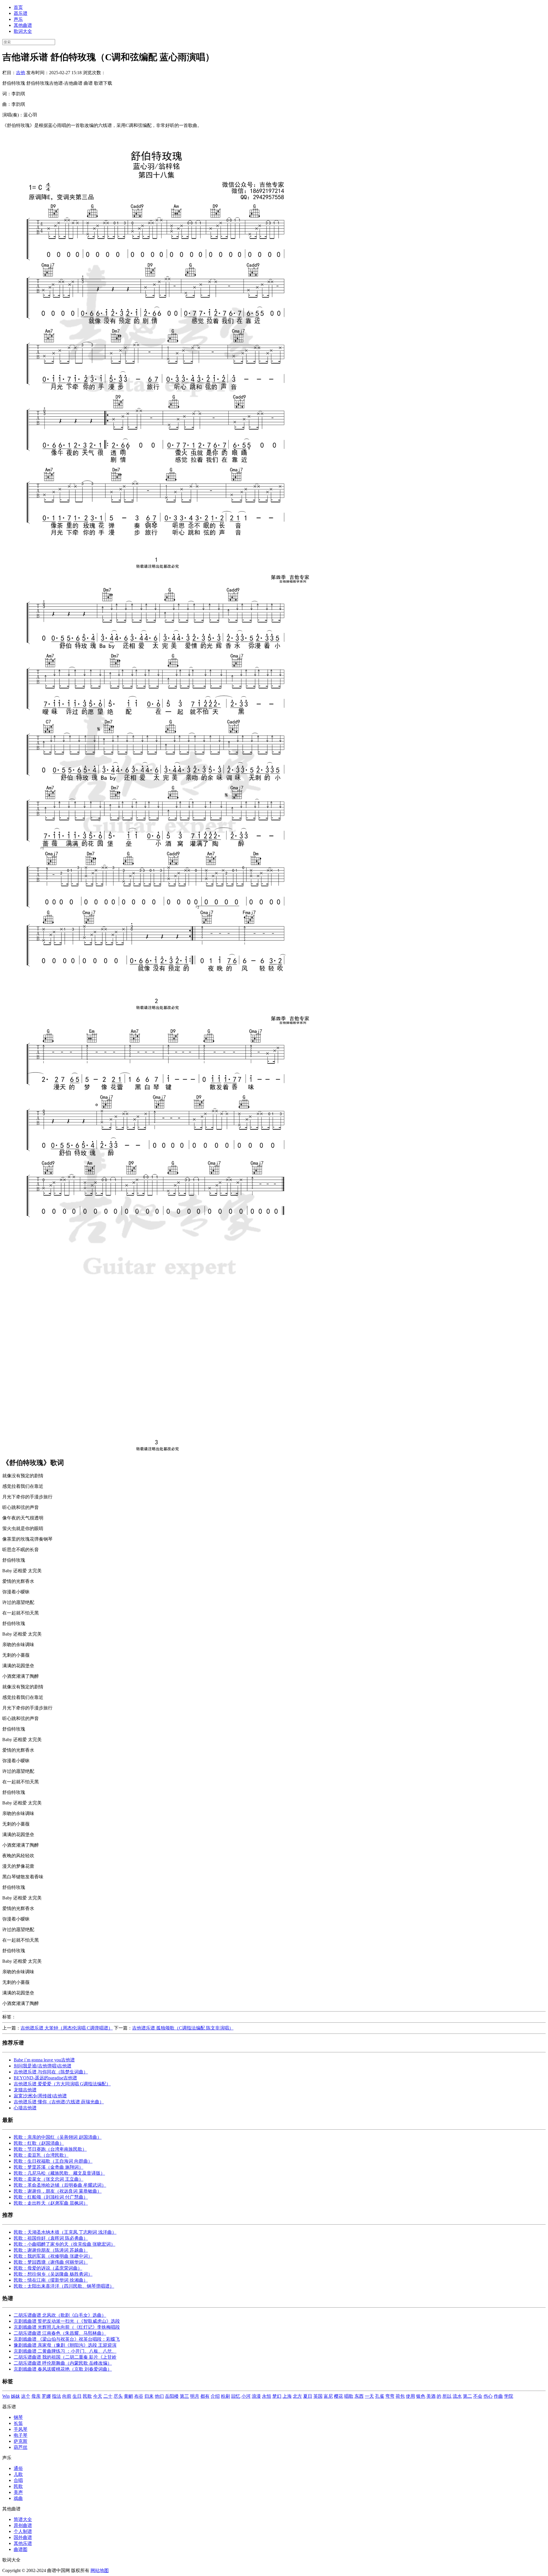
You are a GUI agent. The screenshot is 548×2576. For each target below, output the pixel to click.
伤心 (488, 2396)
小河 (246, 2396)
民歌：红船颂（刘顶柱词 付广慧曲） (51, 2197)
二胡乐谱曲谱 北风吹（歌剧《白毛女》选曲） (60, 2315)
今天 (98, 2396)
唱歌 (349, 2396)
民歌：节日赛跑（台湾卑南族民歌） (50, 2149)
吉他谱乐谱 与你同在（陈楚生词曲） (51, 2072)
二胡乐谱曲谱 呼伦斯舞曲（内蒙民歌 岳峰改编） (63, 2363)
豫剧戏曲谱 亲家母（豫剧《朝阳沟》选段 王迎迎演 (65, 2345)
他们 (159, 2396)
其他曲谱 (23, 25)
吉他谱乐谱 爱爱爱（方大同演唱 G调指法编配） (62, 2084)
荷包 (400, 2396)
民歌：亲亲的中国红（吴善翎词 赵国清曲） (58, 2137)
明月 (195, 2396)
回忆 (236, 2396)
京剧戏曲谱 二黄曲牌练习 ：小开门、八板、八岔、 (65, 2351)
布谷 (139, 2396)
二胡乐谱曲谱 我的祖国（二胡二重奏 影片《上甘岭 (65, 2357)
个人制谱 (23, 2531)
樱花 (339, 2396)
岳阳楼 (172, 2396)
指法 (57, 2396)
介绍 (215, 2396)
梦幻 (277, 2396)
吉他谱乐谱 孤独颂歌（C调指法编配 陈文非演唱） (183, 2028)
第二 (468, 2396)
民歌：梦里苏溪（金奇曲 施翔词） (49, 2167)
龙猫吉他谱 (25, 2090)
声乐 (18, 19)
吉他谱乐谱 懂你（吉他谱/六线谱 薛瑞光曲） (59, 2102)
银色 (421, 2396)
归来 (149, 2396)
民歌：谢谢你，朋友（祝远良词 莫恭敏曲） (58, 2191)
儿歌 (18, 2474)
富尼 (328, 2396)
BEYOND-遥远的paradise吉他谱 (45, 2078)
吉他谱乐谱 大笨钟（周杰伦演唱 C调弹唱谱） (67, 2028)
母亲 (36, 2396)
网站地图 (100, 2570)
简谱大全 (23, 2519)
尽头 (118, 2396)
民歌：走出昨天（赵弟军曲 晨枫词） (51, 2203)
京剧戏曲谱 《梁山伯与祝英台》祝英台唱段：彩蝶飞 (67, 2339)
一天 (369, 2396)
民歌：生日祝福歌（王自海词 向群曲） (53, 2161)
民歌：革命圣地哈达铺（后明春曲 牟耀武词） (60, 2185)
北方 (297, 2396)
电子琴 (21, 2435)
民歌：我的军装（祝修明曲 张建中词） (53, 2256)
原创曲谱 (23, 2525)
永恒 (267, 2396)
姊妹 (15, 2396)
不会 (478, 2396)
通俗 (18, 2468)
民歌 (87, 2396)
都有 (205, 2396)
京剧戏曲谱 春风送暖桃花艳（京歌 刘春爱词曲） (63, 2369)
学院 (509, 2396)
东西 (359, 2396)
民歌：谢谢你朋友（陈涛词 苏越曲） (51, 2250)
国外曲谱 (23, 2537)
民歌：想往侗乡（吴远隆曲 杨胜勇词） (53, 2274)
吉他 (21, 73)
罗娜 (46, 2396)
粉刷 (225, 2396)
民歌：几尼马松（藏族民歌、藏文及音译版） (59, 2173)
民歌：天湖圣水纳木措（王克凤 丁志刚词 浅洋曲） (65, 2232)
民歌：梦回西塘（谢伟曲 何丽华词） (51, 2262)
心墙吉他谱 (25, 2108)
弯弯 (390, 2396)
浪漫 (256, 2396)
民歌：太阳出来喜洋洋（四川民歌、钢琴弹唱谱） (64, 2286)
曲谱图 (21, 2549)
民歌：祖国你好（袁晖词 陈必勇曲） (51, 2238)
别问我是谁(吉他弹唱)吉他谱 (43, 2066)
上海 (287, 2396)
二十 (108, 2396)
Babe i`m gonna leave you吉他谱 (44, 2060)
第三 (184, 2396)
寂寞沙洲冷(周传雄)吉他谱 (40, 2096)
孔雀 (380, 2396)
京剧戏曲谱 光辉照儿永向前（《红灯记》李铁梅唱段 (67, 2327)
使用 (410, 2396)
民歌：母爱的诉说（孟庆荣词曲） (48, 2268)
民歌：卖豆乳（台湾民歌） (41, 2155)
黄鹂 (128, 2396)
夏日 (308, 2396)
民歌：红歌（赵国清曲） (39, 2143)
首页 (18, 7)
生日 (77, 2396)
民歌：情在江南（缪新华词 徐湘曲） (51, 2280)
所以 (447, 2396)
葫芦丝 (21, 2447)
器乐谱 (21, 13)
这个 (26, 2396)
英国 (318, 2396)
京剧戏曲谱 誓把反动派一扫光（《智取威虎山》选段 (67, 2321)
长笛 (18, 2423)
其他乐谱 (23, 2543)
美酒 (431, 2396)
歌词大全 (23, 31)
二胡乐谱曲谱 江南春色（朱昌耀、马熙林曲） (60, 2333)
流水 (457, 2396)
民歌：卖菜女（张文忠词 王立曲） (49, 2179)
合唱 (18, 2480)
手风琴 (21, 2429)
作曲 (498, 2396)
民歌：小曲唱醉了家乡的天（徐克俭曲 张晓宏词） (65, 2244)
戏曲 (18, 2498)
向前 (67, 2396)
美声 (18, 2492)
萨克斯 (21, 2441)
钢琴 (18, 2417)
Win (6, 2396)
